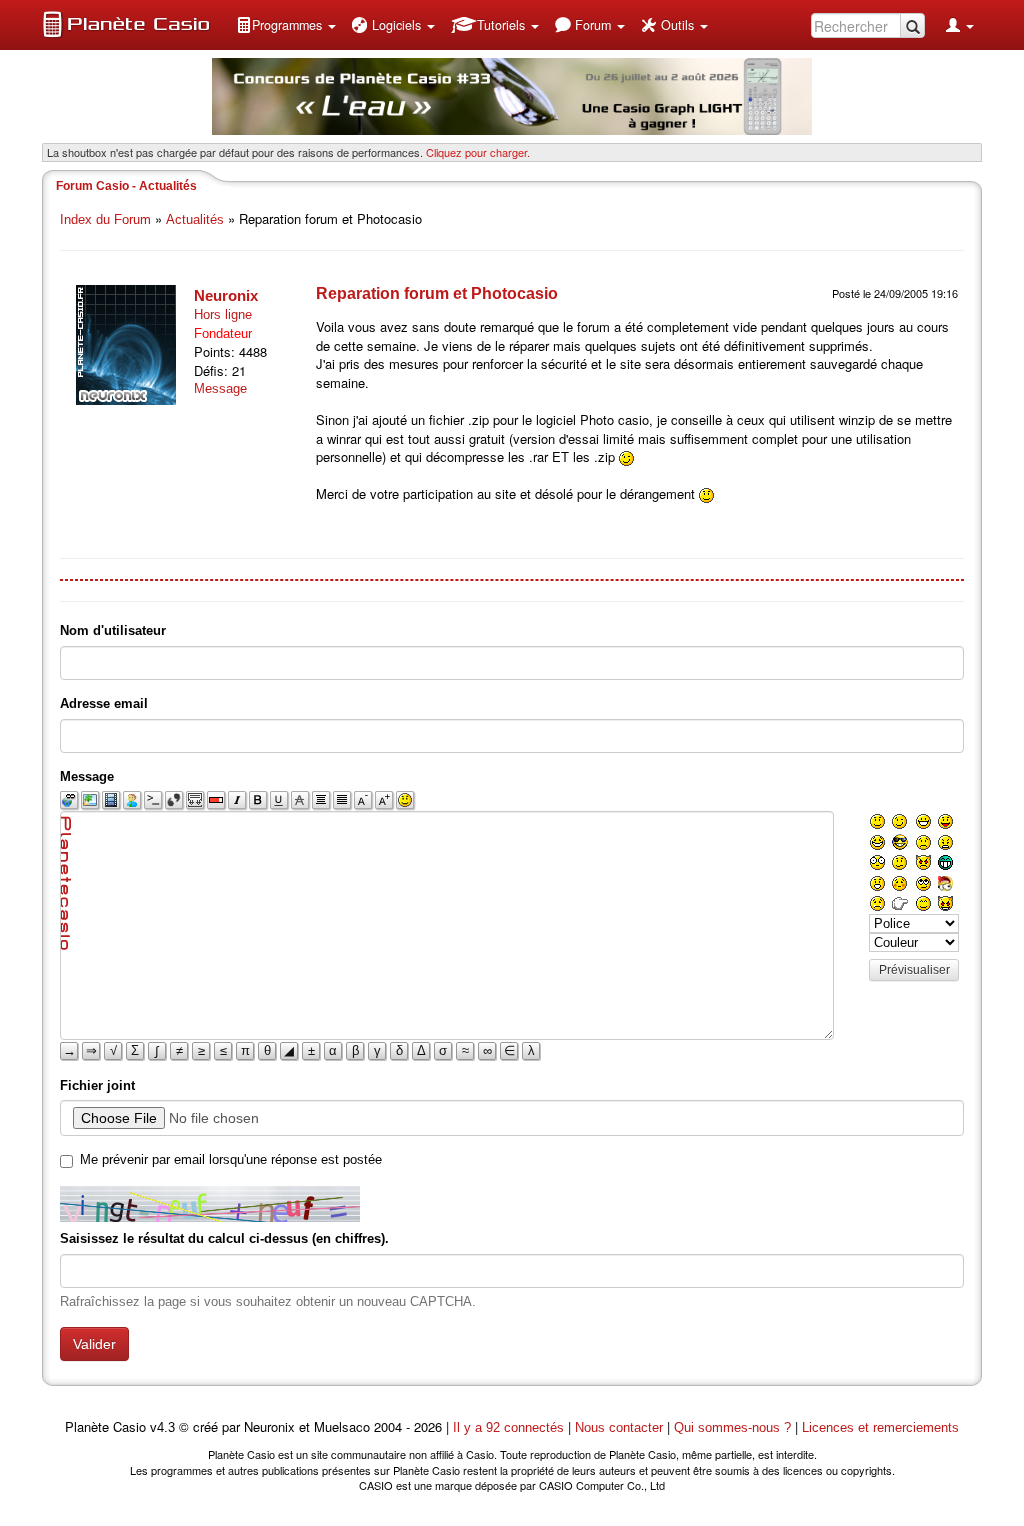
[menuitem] (286, 25)
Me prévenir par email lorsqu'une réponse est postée (231, 1159)
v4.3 (162, 1427)
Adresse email (104, 703)
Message (220, 388)
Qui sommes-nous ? (732, 1427)
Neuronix (226, 295)
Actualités (195, 219)
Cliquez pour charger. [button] (478, 152)
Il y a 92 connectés (510, 1427)
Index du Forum (105, 219)
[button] (286, 25)
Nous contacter (619, 1427)
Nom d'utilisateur (113, 630)
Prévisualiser (914, 970)
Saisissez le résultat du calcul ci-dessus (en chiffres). (224, 1238)
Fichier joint (97, 1085)
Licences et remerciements (880, 1427)
